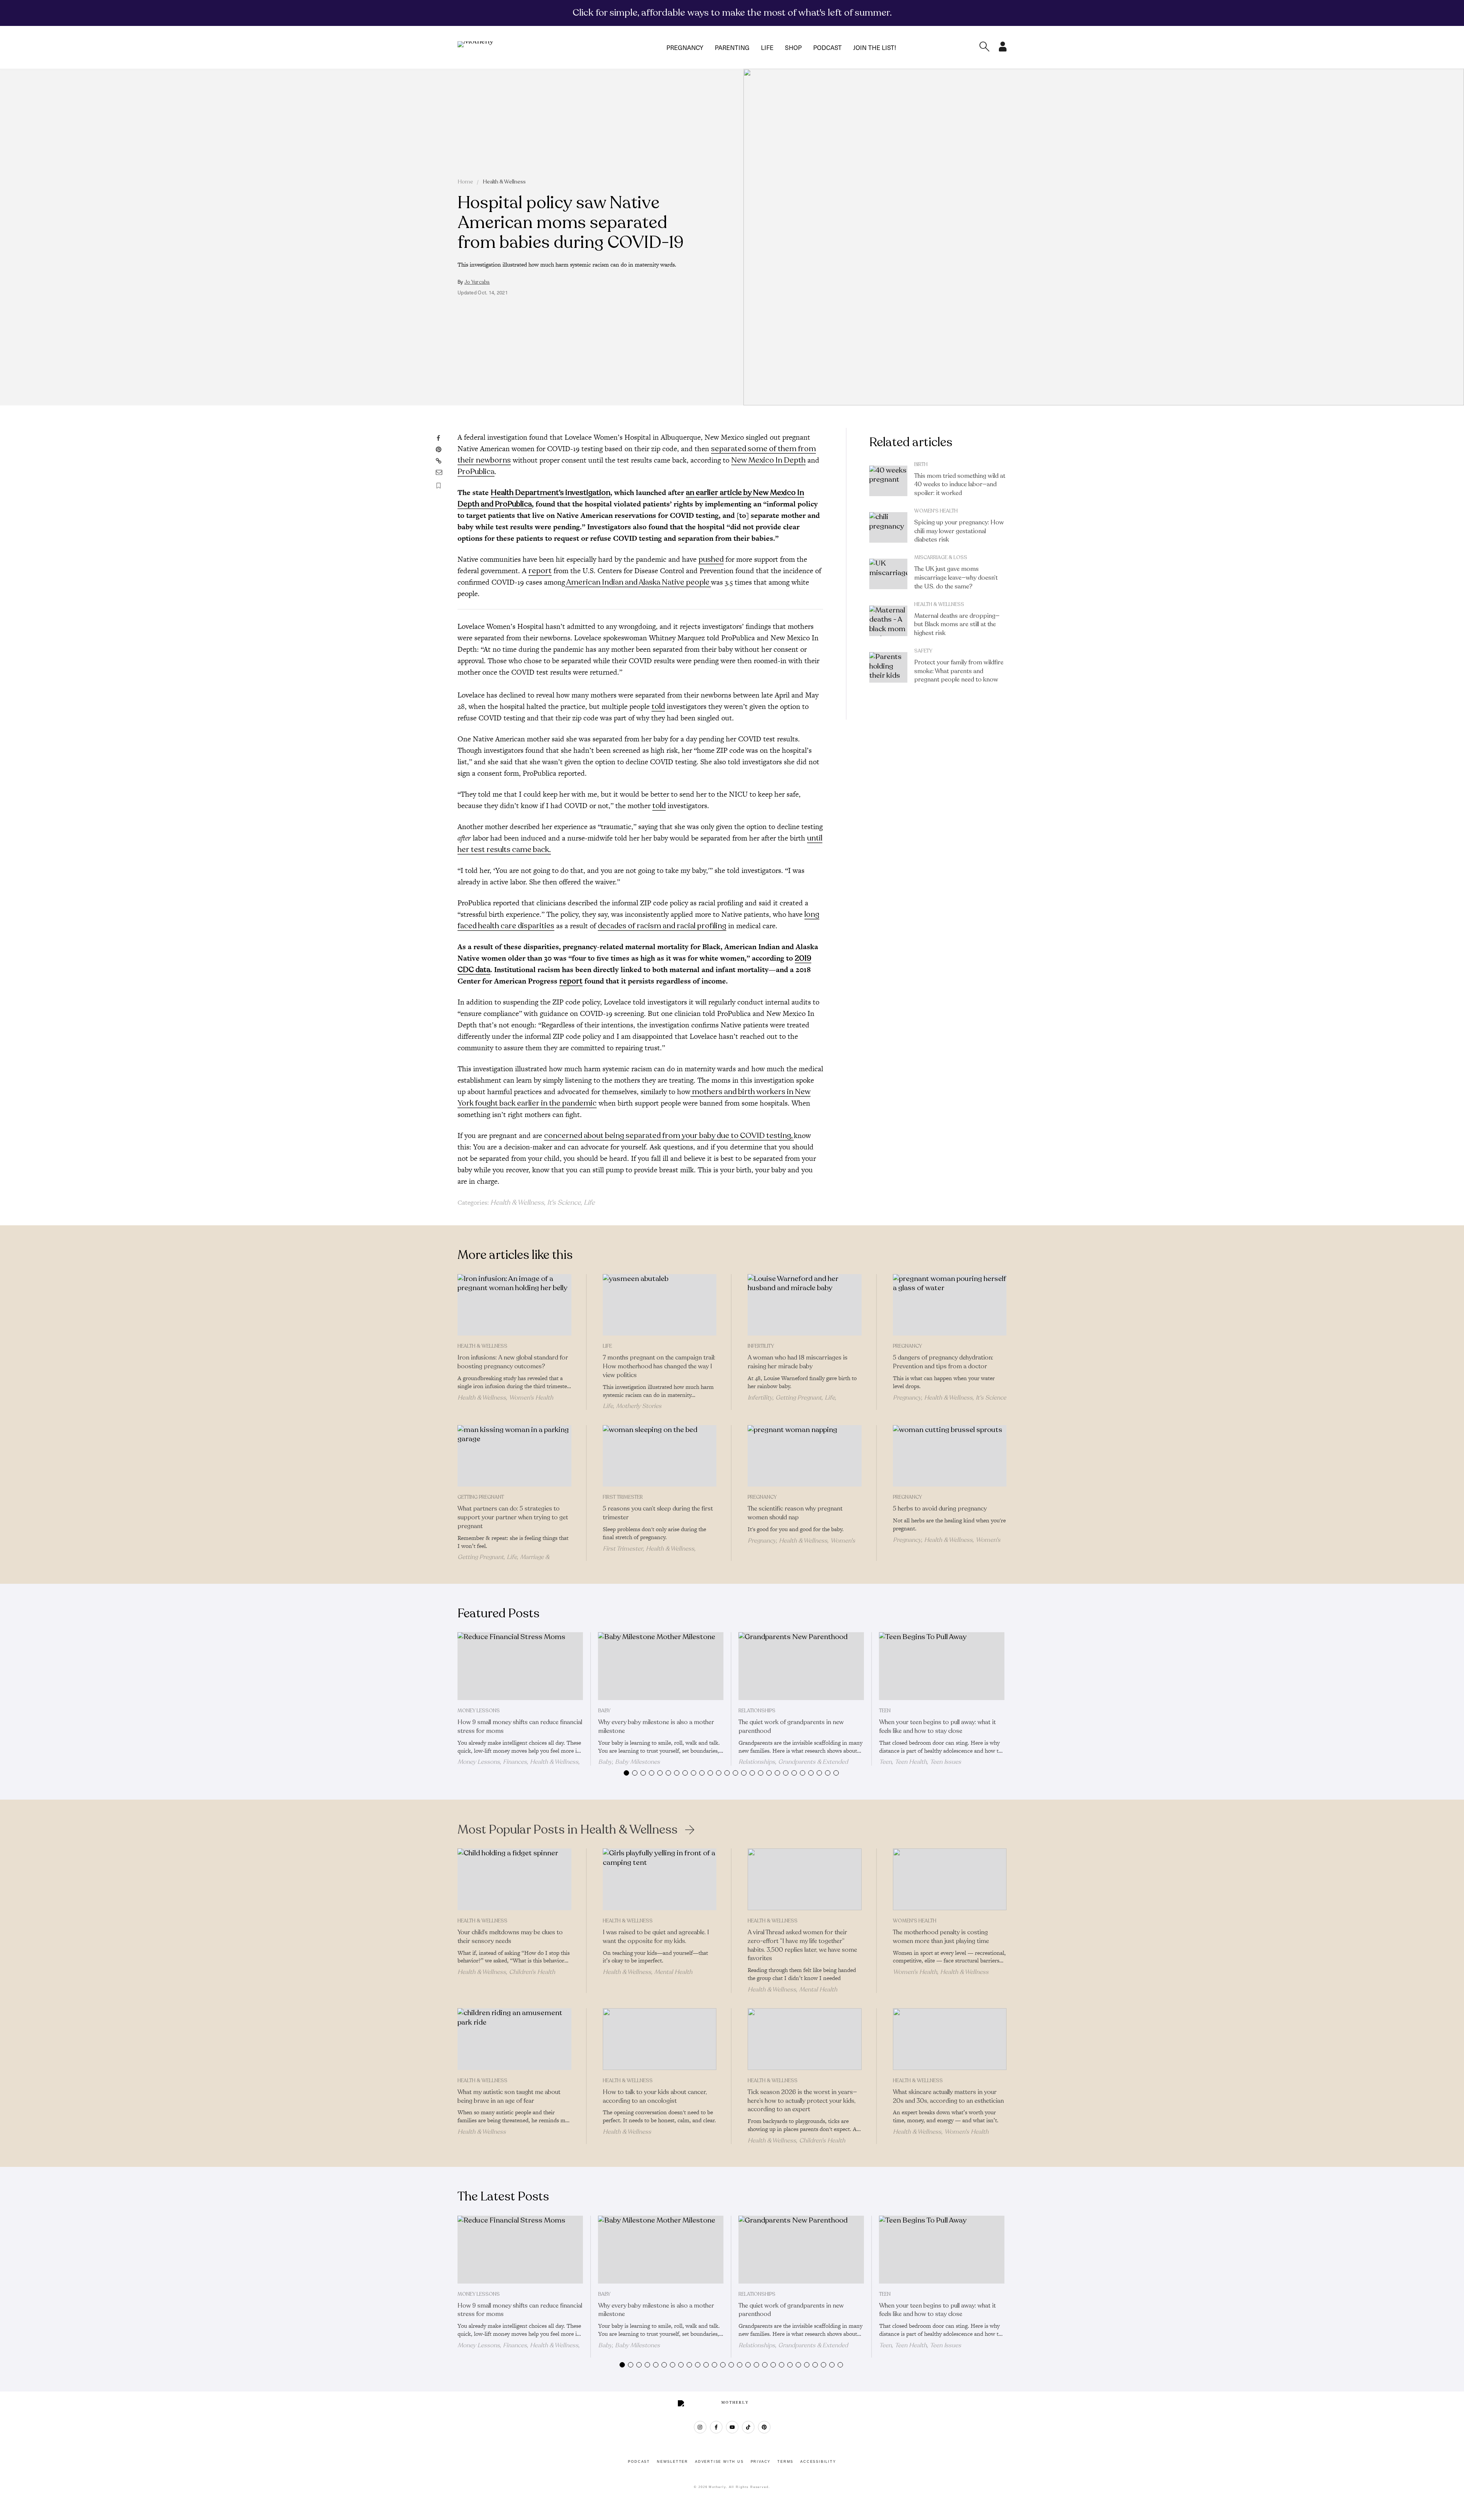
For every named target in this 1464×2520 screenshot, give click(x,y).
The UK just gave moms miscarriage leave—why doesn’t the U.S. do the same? (956, 578)
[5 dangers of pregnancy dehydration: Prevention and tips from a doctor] (950, 1305)
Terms (785, 2462)
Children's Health (532, 1972)
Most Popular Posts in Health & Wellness (567, 1830)
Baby (604, 1711)
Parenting (732, 47)
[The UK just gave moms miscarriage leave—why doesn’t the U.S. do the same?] (888, 574)
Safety (923, 651)
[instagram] (700, 2427)
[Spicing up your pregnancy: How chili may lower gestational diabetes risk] (888, 527)
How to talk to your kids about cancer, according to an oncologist (655, 2097)
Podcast (828, 47)
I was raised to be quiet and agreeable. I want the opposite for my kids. (656, 1937)
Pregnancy (685, 47)
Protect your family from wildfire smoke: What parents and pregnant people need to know (959, 671)
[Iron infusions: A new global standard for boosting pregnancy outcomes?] (514, 1305)
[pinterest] (764, 2427)
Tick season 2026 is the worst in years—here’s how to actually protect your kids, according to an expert (802, 2101)
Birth (921, 464)
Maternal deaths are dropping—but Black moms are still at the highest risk (957, 625)
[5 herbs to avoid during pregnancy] (950, 1456)
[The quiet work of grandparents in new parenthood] (801, 1666)
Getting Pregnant (799, 1398)
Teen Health (911, 1762)
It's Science (564, 1202)
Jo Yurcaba (477, 282)
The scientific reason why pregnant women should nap (795, 1513)
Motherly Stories (639, 1406)
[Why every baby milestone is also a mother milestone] (661, 1666)
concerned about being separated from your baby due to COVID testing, (669, 1135)
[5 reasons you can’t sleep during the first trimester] (660, 1456)
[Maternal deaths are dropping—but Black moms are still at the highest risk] (888, 621)
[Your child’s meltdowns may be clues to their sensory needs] (514, 1879)
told (658, 706)
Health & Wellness (504, 182)
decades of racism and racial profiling (662, 926)
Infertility (761, 1346)
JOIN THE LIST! (875, 47)
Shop (793, 47)
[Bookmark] (439, 486)
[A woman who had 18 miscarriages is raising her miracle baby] (805, 1305)
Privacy (761, 2462)
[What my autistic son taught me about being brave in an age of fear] (514, 2039)
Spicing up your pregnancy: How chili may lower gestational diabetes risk (959, 531)
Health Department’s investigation (551, 493)
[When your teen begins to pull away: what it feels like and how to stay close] (942, 1666)
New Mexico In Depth (768, 460)
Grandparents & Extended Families (793, 1765)
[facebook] (716, 2427)
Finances (515, 1762)
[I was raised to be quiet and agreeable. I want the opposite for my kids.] (660, 1879)
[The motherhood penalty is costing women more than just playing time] (950, 1879)
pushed (711, 559)
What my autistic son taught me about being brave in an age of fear (509, 2097)
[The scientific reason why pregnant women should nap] (805, 1456)
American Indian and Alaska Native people (638, 582)
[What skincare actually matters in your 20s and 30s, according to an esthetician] (950, 2039)
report (540, 571)
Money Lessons (479, 1711)
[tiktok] (748, 2427)
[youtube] (732, 2427)
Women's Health (936, 511)
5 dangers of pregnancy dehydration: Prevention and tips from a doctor (943, 1362)
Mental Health (673, 1972)
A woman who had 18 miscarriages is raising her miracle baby (798, 1362)
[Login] (1003, 49)
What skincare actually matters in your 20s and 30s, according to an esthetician (948, 2097)
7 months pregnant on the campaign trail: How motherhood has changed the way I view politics (659, 1366)
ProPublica (476, 472)
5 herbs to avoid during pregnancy (940, 1509)
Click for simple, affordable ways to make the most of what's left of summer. (732, 13)
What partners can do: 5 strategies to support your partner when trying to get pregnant (513, 1517)
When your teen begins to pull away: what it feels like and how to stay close (937, 1727)
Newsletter (673, 2462)
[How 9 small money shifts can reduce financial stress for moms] (520, 1666)
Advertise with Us (719, 2462)
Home (465, 182)
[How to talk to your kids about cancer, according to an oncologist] (660, 2039)
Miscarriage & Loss (941, 558)
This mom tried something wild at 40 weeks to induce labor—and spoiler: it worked (960, 485)
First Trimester (623, 1497)
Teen (885, 1711)
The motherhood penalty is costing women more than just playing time (941, 1937)
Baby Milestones (637, 1762)
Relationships (757, 1711)
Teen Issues (945, 1762)
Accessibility (818, 2462)
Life (767, 47)
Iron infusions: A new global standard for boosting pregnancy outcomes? (513, 1362)
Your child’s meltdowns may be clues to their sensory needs (510, 1937)
